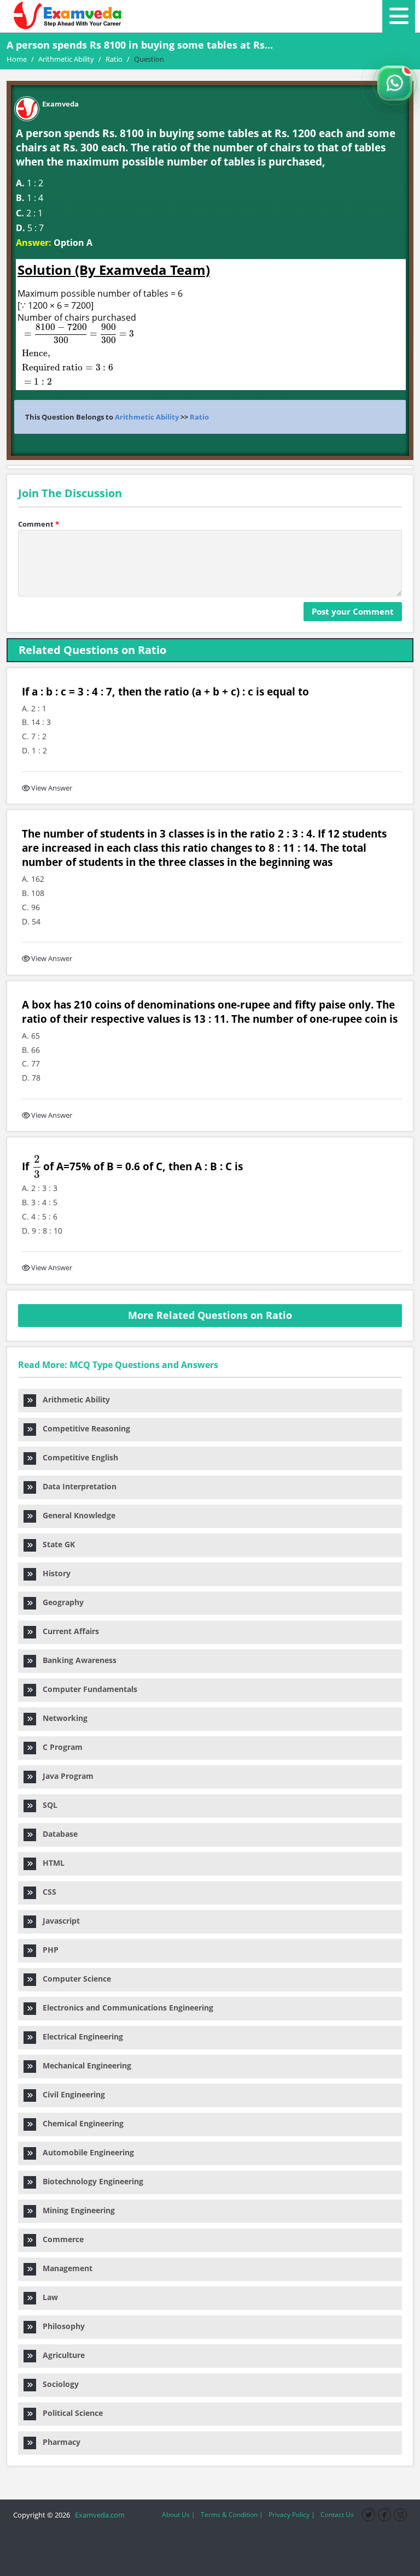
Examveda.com (98, 2515)
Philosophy (60, 2326)
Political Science (69, 2413)
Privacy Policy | (292, 2515)
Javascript (58, 1921)
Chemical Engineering (80, 2123)
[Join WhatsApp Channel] (395, 83)
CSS (46, 1892)
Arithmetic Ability (147, 417)
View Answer (52, 788)
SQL (47, 1805)
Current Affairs (68, 1631)
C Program (59, 1747)
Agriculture (60, 2355)
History (53, 1573)
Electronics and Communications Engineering (125, 2008)
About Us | (179, 2515)
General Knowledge (76, 1515)
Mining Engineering (75, 2210)
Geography (60, 1602)
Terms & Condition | (232, 2515)
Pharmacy (58, 2442)
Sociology (57, 2384)
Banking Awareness (76, 1660)
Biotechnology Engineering (90, 2181)
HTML (50, 1863)
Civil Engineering (71, 2094)
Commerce (60, 2239)
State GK (56, 1544)
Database (57, 1834)
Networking (62, 1718)
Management (64, 2268)
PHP (47, 1950)
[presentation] (71, 354)
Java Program (65, 1776)
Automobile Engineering (85, 2152)
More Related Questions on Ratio (210, 1315)
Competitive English (77, 1457)
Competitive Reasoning (83, 1428)
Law (47, 2297)
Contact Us (337, 2515)
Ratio (199, 417)
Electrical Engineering (80, 2036)
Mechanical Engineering (84, 2065)
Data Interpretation (76, 1486)
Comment (39, 524)
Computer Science (74, 1979)
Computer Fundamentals (87, 1689)
